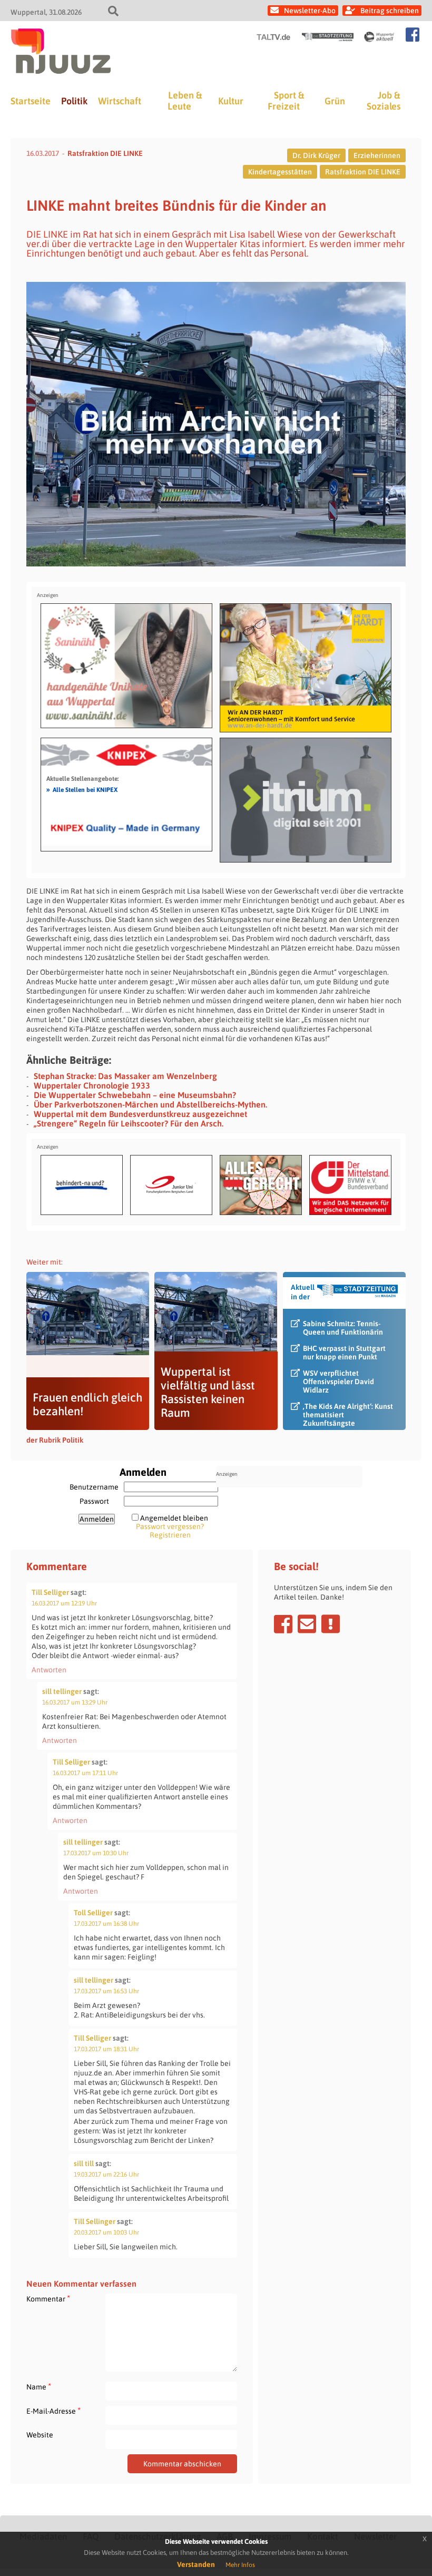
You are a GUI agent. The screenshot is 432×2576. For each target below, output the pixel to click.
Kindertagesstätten (280, 172)
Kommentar (48, 2299)
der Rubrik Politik (55, 1440)
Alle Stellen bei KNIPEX (82, 789)
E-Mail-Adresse (53, 2411)
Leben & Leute (185, 101)
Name (39, 2387)
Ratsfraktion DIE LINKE (105, 153)
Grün (335, 101)
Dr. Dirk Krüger (316, 155)
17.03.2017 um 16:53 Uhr (106, 1991)
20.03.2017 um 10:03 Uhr (106, 2232)
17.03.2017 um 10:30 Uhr (96, 1853)
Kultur (231, 101)
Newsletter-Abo (310, 11)
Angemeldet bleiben (174, 1518)
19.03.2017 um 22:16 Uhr (106, 2175)
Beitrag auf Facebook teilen (283, 1624)
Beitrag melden (331, 1624)
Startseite (31, 101)
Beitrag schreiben (390, 11)
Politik (74, 101)
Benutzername (94, 1487)
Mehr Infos (240, 2565)
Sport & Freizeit (286, 101)
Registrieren (170, 1535)
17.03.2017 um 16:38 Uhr (106, 1924)
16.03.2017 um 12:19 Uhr (64, 1603)
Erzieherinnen (377, 155)
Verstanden (196, 2564)
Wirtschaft (120, 101)
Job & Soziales (384, 101)
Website (40, 2435)
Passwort (94, 1501)
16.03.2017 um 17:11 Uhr (85, 1773)
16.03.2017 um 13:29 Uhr (75, 1702)
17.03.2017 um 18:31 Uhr (106, 2049)
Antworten (49, 1670)
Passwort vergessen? (170, 1526)
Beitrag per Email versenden (307, 1624)
